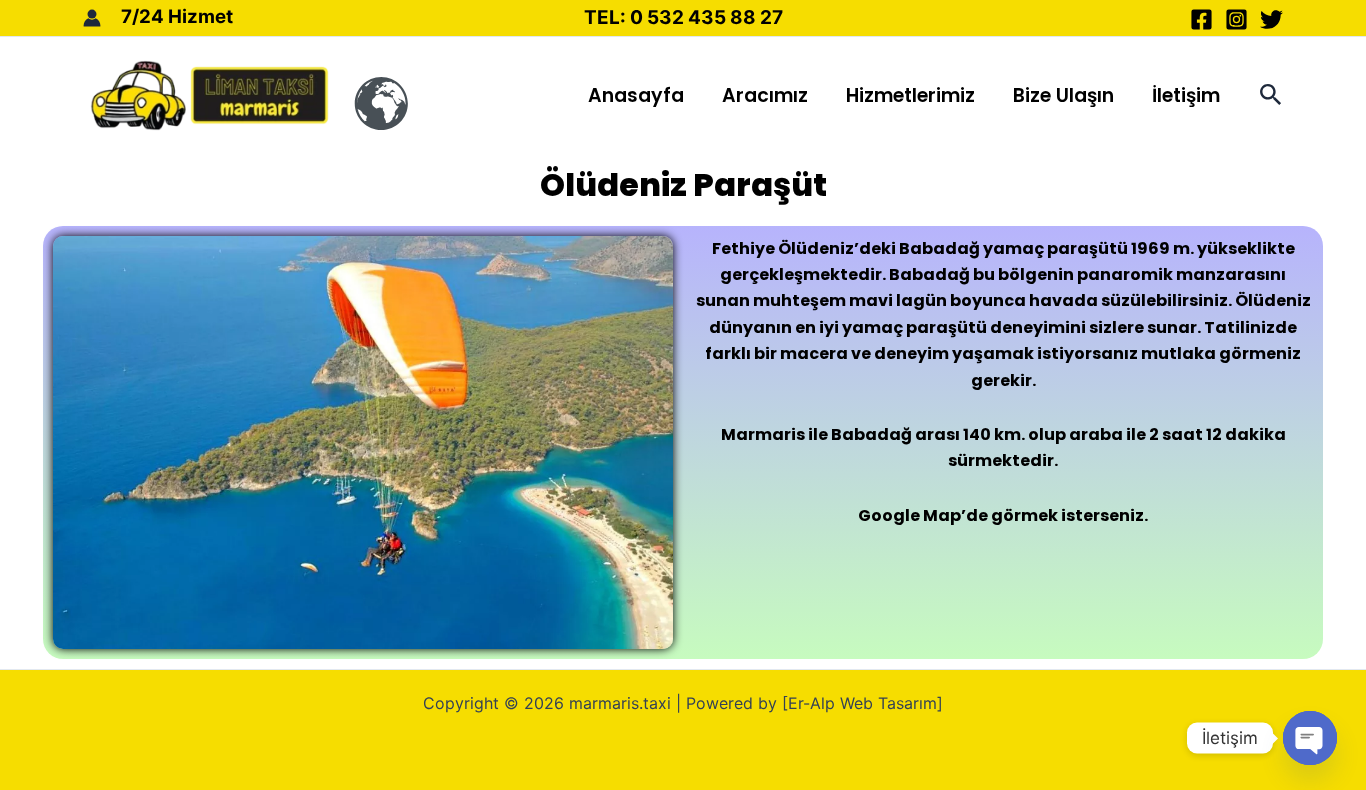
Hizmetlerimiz (910, 95)
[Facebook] (1201, 19)
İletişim (1186, 95)
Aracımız (765, 95)
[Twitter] (1271, 19)
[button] (1271, 95)
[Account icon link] (92, 18)
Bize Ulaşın (1063, 95)
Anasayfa (636, 95)
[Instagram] (1236, 19)
